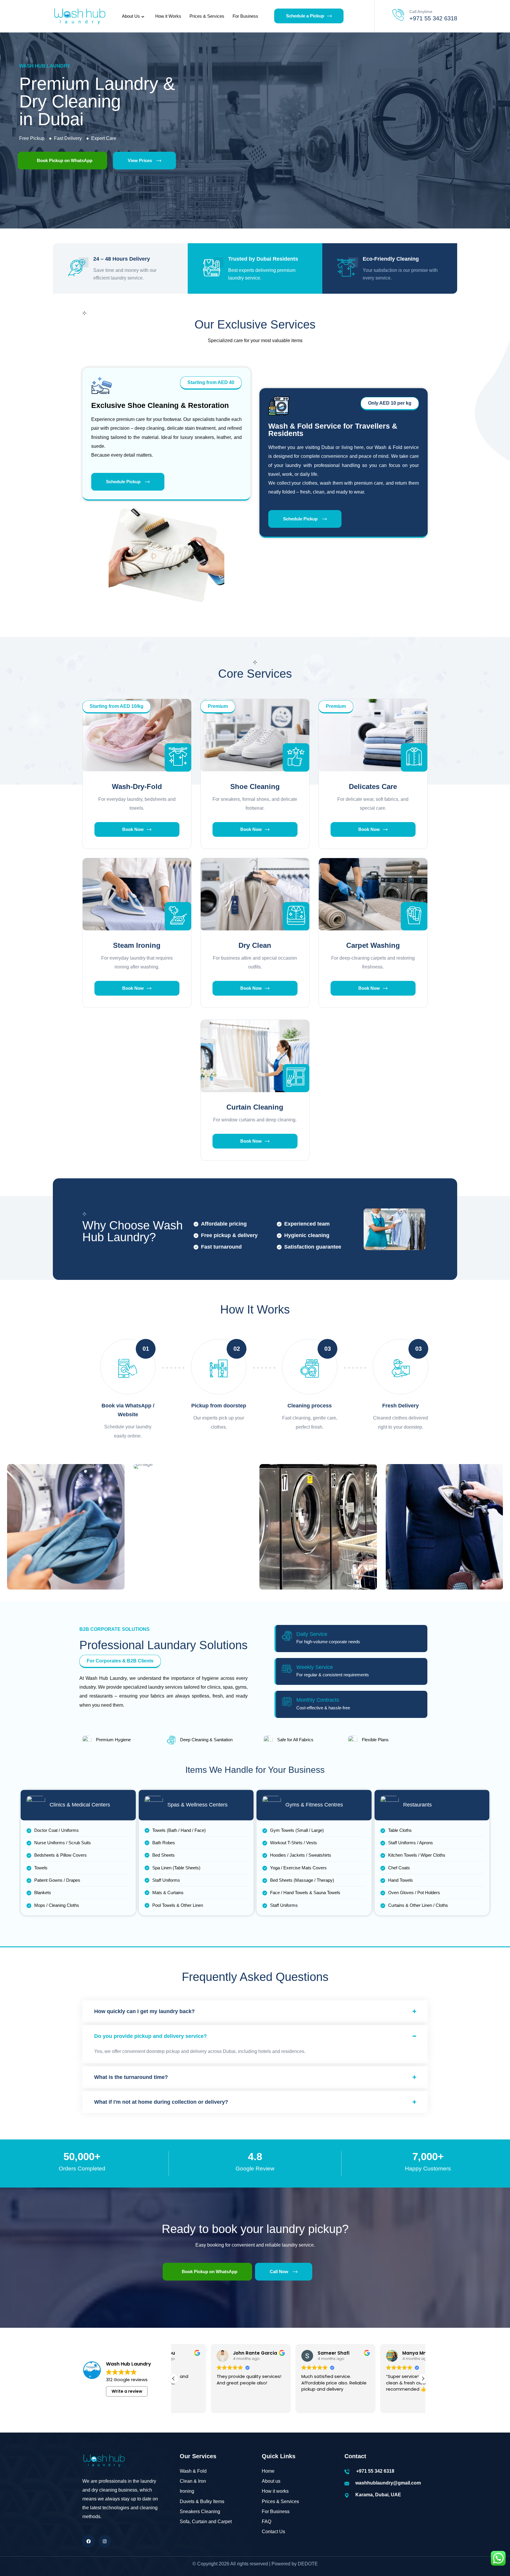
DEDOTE (308, 2564)
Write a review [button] (127, 2391)
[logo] (79, 16)
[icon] (89, 2541)
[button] (117, 707)
